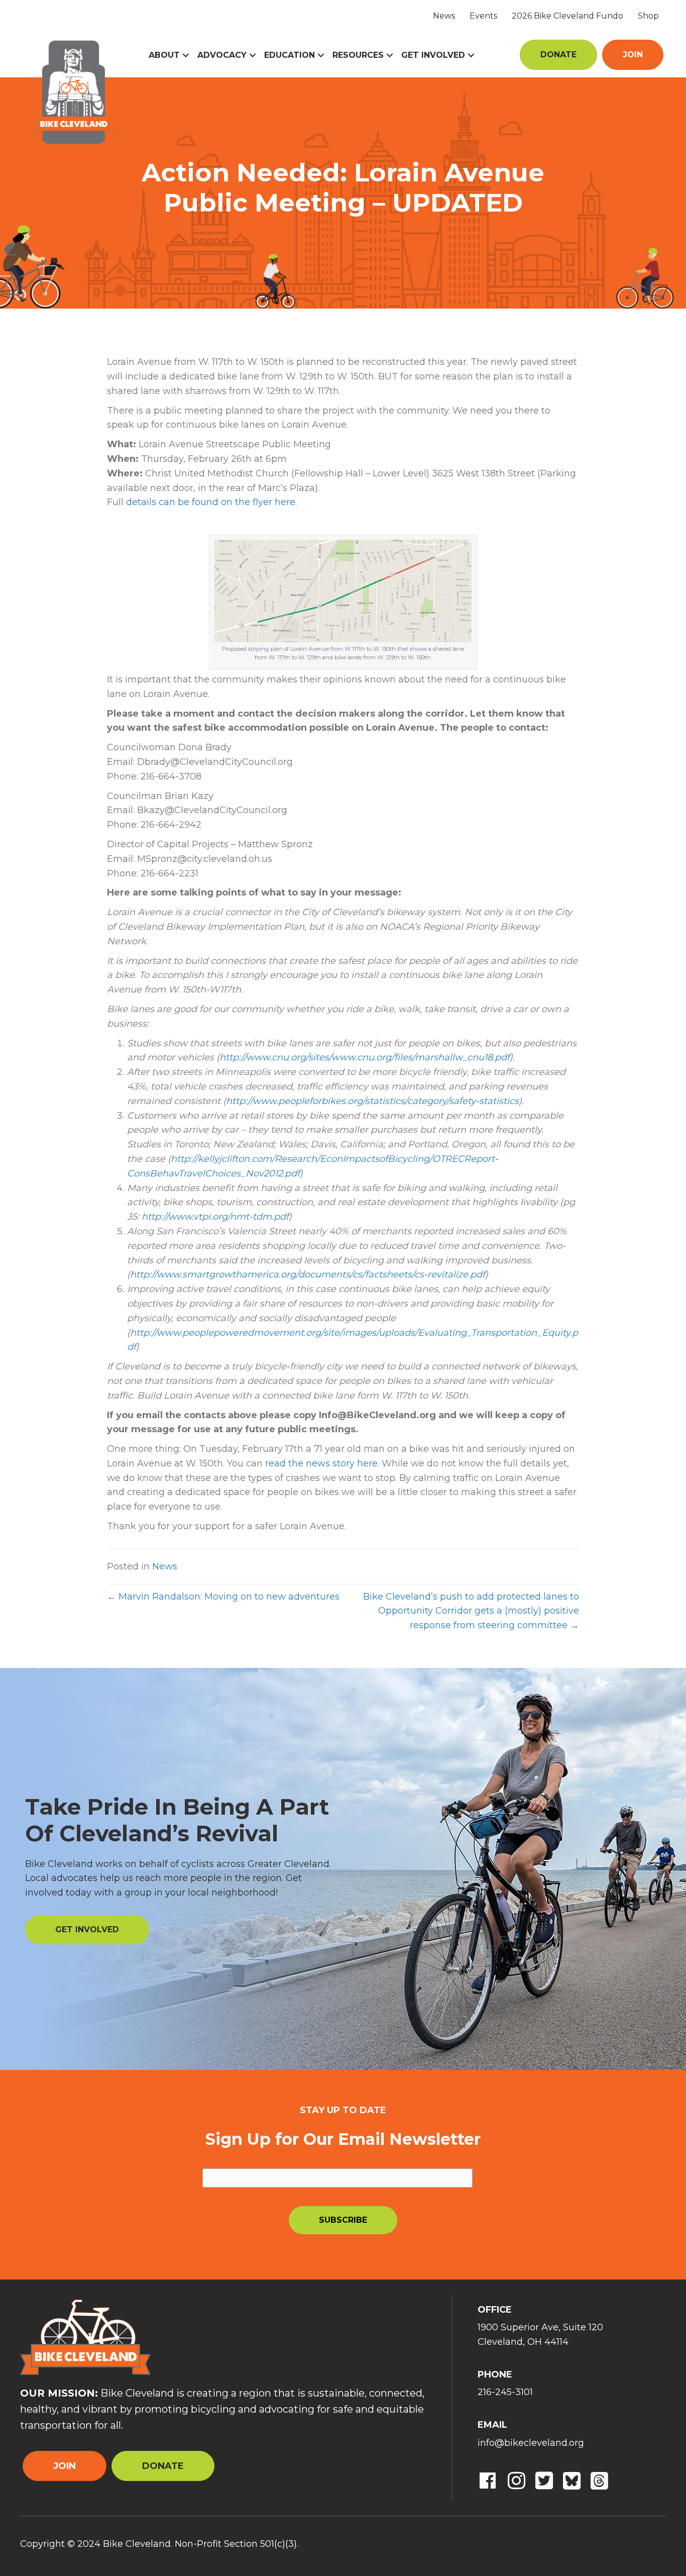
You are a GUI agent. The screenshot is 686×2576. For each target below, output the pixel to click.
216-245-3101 (505, 2392)
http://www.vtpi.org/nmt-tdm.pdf (215, 1217)
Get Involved (433, 55)
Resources (358, 55)
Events (483, 16)
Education (290, 55)
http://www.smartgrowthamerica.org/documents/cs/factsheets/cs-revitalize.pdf (308, 1274)
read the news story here (321, 1463)
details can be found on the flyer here (211, 502)
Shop (648, 16)
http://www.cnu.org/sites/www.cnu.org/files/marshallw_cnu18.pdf (365, 1057)
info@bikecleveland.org (531, 2443)
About (164, 55)
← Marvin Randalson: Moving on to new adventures (223, 1597)
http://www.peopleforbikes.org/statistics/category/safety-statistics (372, 1101)
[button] (186, 55)
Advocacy (222, 55)
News (444, 16)
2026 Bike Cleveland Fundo (567, 16)
